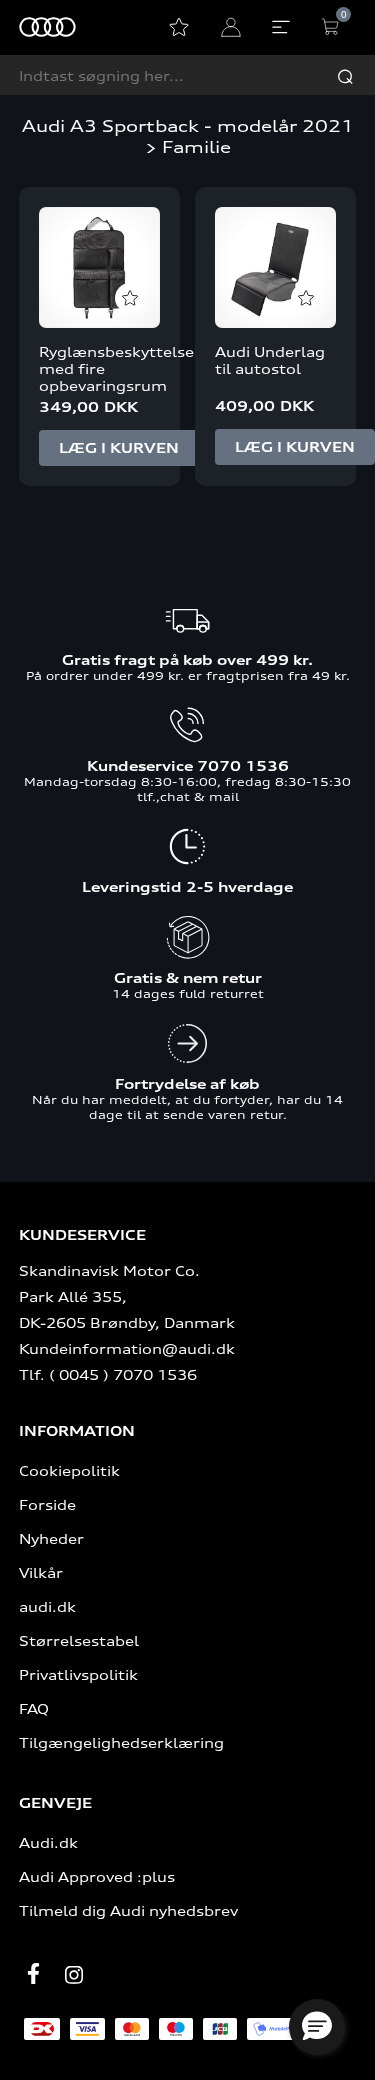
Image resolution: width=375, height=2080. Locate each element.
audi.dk (47, 1606)
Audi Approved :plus (97, 1876)
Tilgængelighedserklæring (121, 1742)
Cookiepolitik (69, 1470)
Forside (47, 1504)
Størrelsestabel (79, 1640)
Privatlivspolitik (78, 1674)
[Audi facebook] (34, 1973)
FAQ (34, 1708)
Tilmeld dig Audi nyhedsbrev (128, 1910)
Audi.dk (48, 1842)
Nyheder (51, 1538)
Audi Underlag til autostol (270, 360)
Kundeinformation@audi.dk (127, 1348)
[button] (317, 2027)
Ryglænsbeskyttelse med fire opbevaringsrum (99, 368)
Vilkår (41, 1572)
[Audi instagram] (74, 1975)
